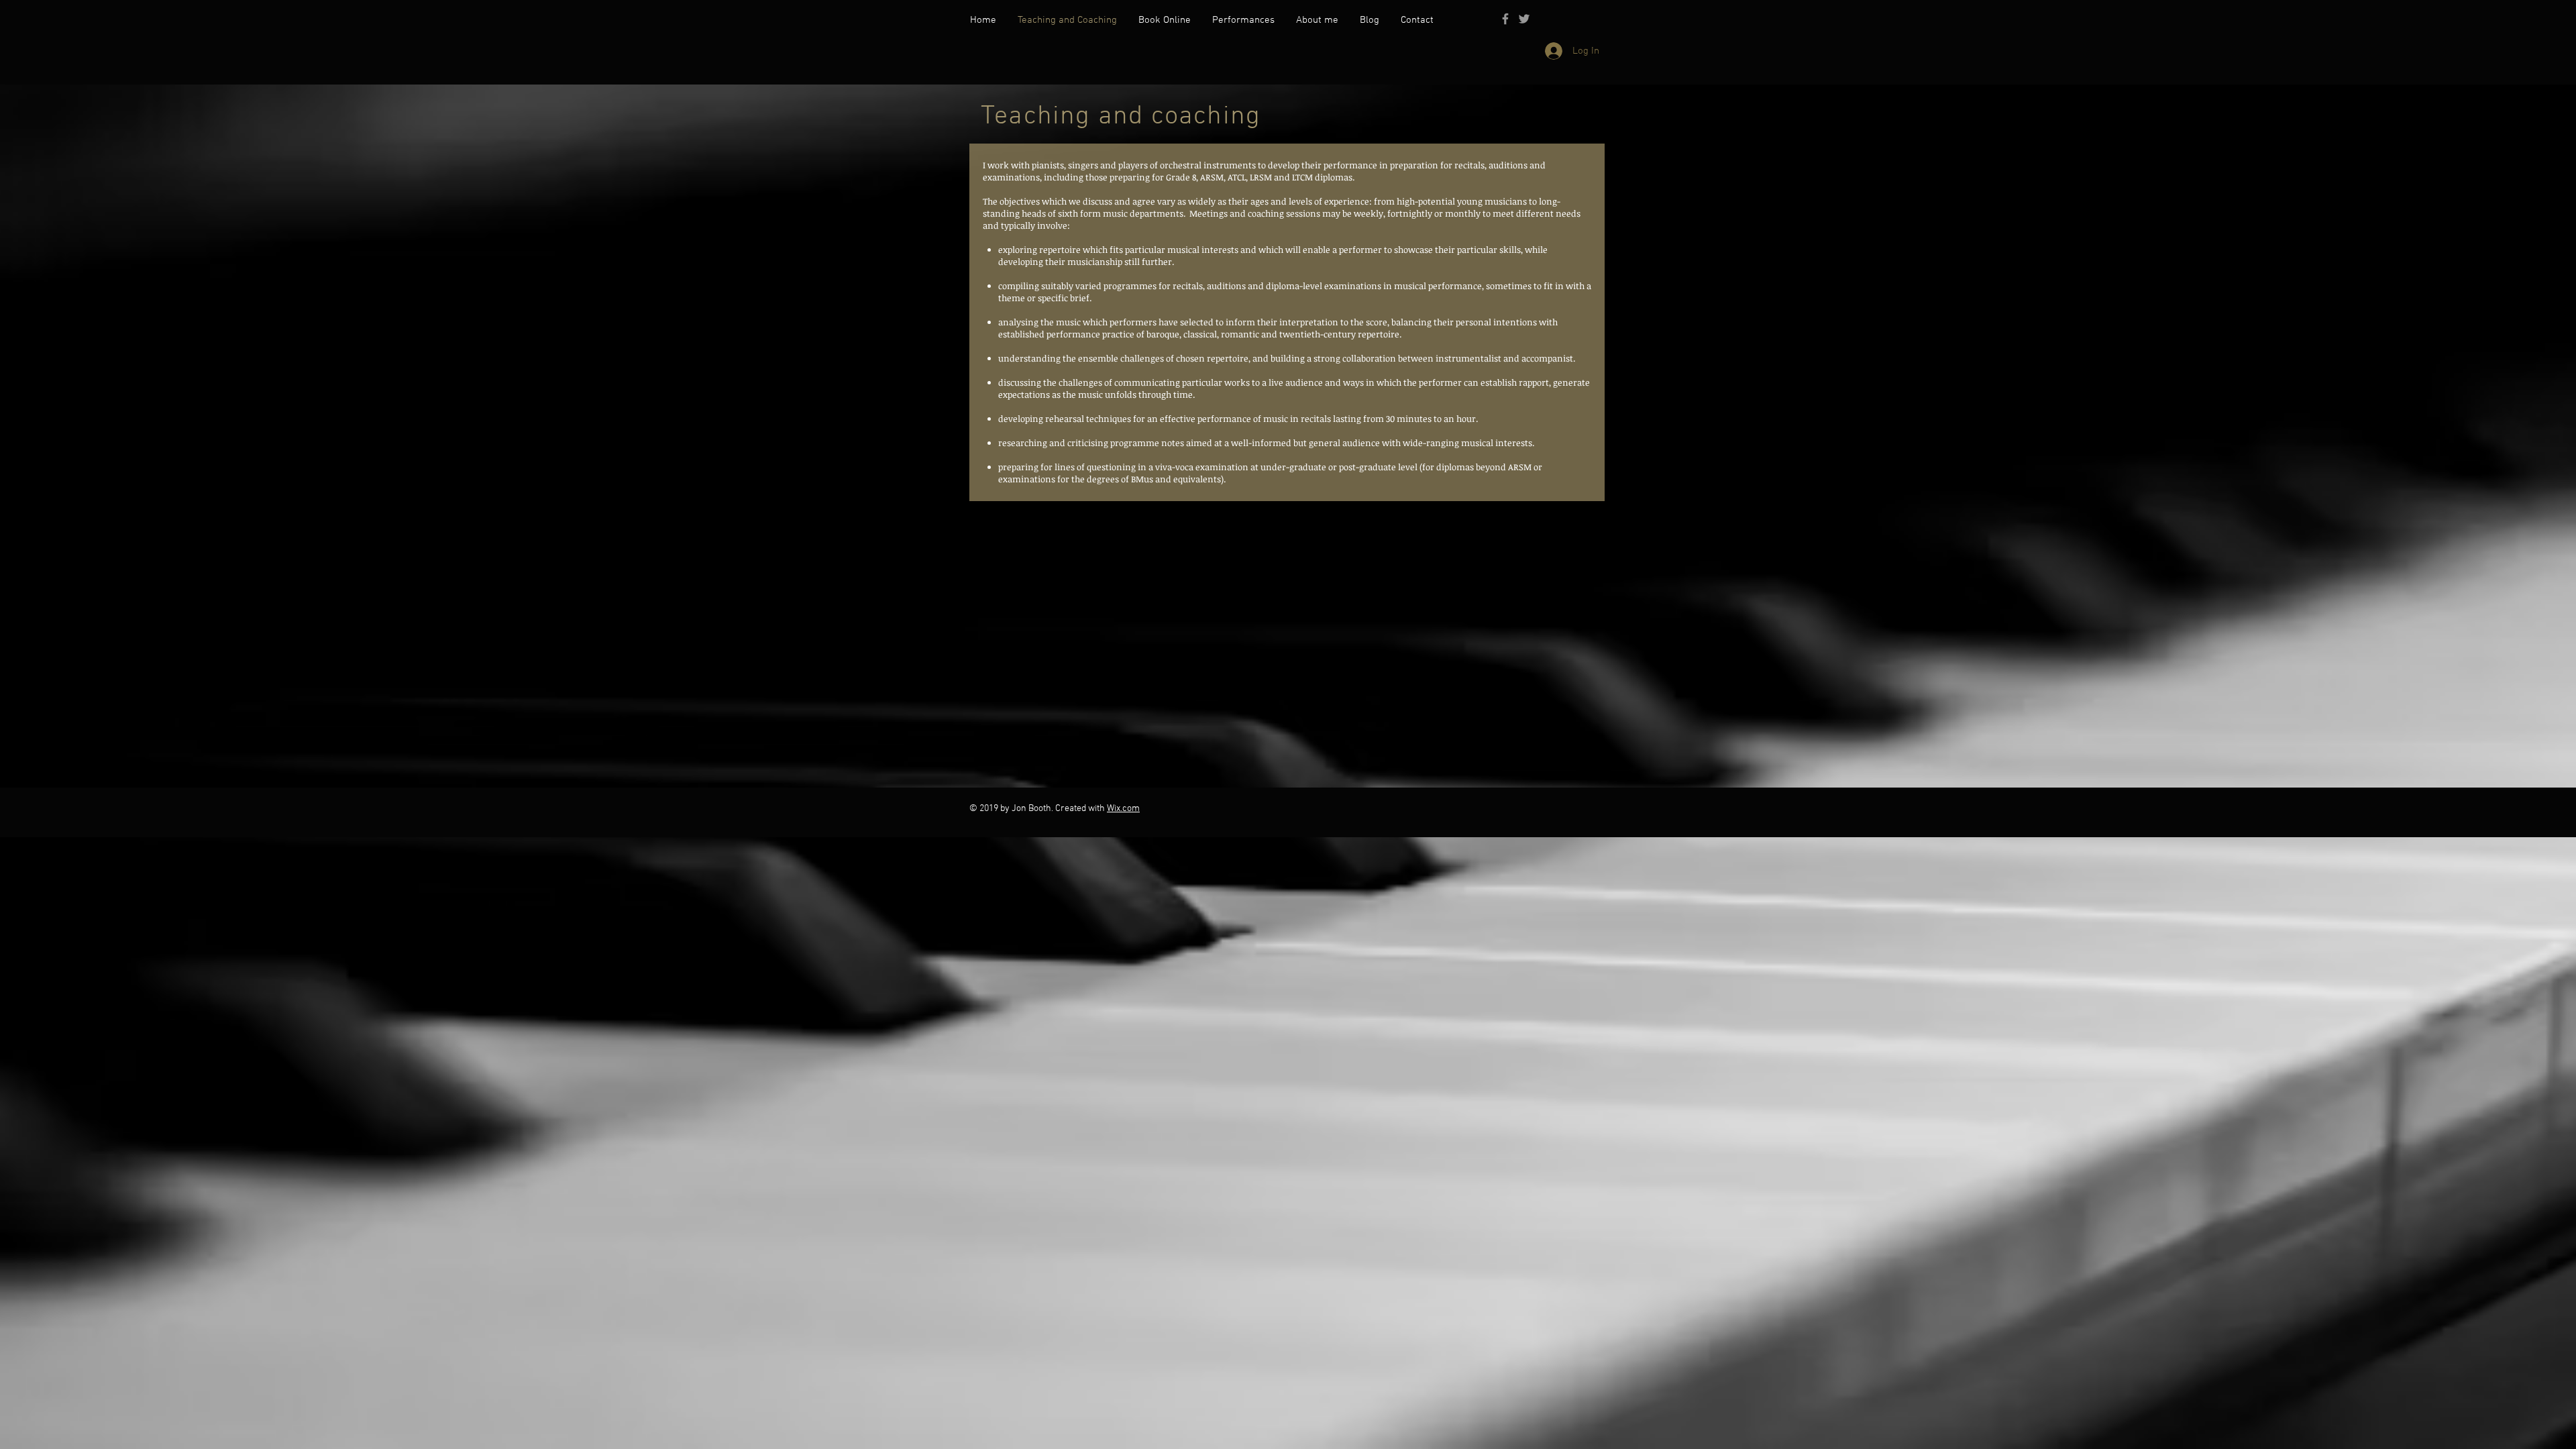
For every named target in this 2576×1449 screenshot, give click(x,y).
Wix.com (1123, 809)
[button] (1243, 20)
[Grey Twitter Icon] (1524, 19)
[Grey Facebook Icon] (1505, 19)
